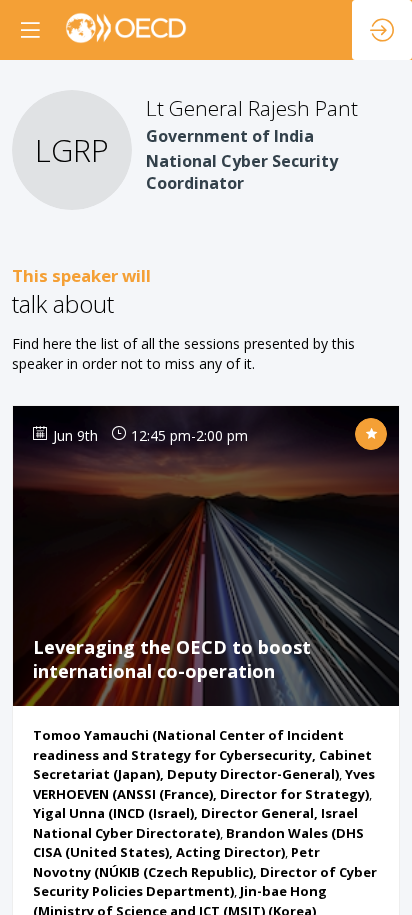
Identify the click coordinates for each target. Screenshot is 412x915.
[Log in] (382, 30)
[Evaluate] (371, 434)
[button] (30, 30)
